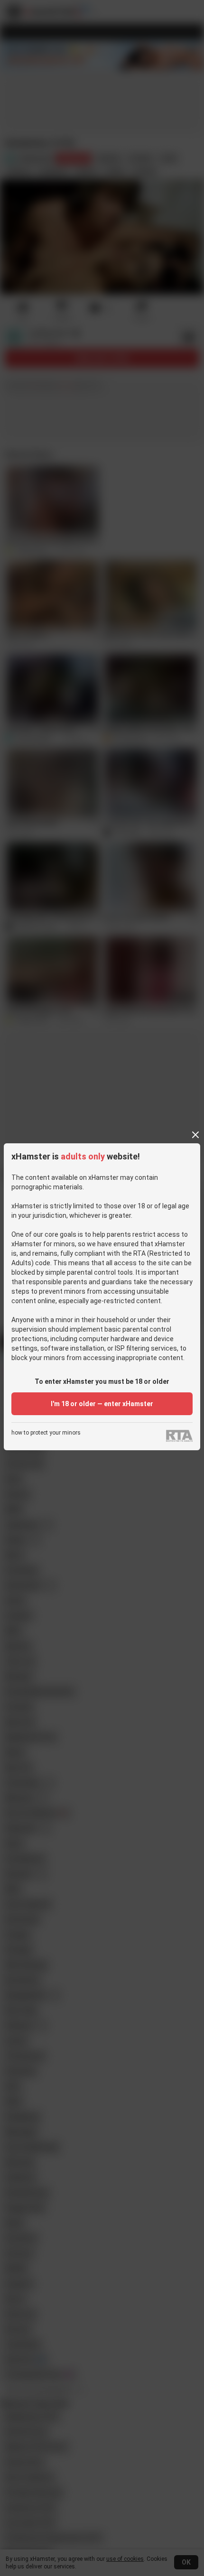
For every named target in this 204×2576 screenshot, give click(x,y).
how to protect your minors (46, 1433)
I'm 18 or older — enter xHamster (102, 1404)
